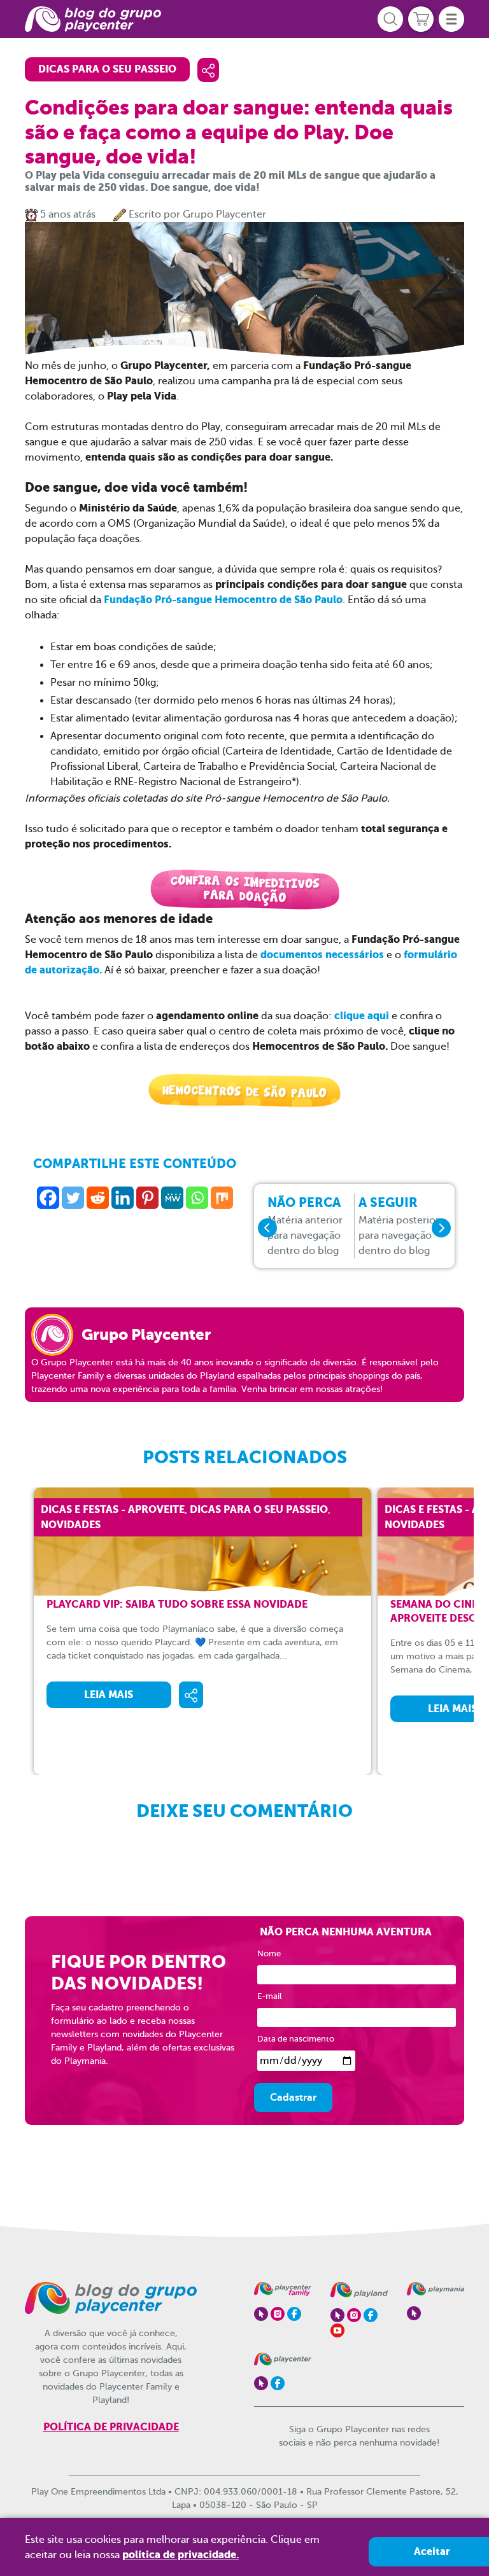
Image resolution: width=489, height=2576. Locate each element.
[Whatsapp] (197, 1198)
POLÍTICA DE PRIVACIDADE (111, 2427)
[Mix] (222, 1198)
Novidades (71, 1525)
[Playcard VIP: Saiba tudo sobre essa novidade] (212, 1542)
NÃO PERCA (305, 1226)
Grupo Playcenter (224, 214)
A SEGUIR (399, 1226)
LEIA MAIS (109, 1695)
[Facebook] (48, 1198)
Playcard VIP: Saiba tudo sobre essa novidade (177, 1604)
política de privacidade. (181, 2555)
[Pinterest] (147, 1198)
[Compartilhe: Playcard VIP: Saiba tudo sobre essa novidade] (191, 1695)
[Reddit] (98, 1198)
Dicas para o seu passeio (107, 69)
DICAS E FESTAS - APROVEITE (113, 1509)
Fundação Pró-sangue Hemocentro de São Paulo (223, 600)
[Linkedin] (123, 1198)
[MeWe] (172, 1198)
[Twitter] (73, 1198)
